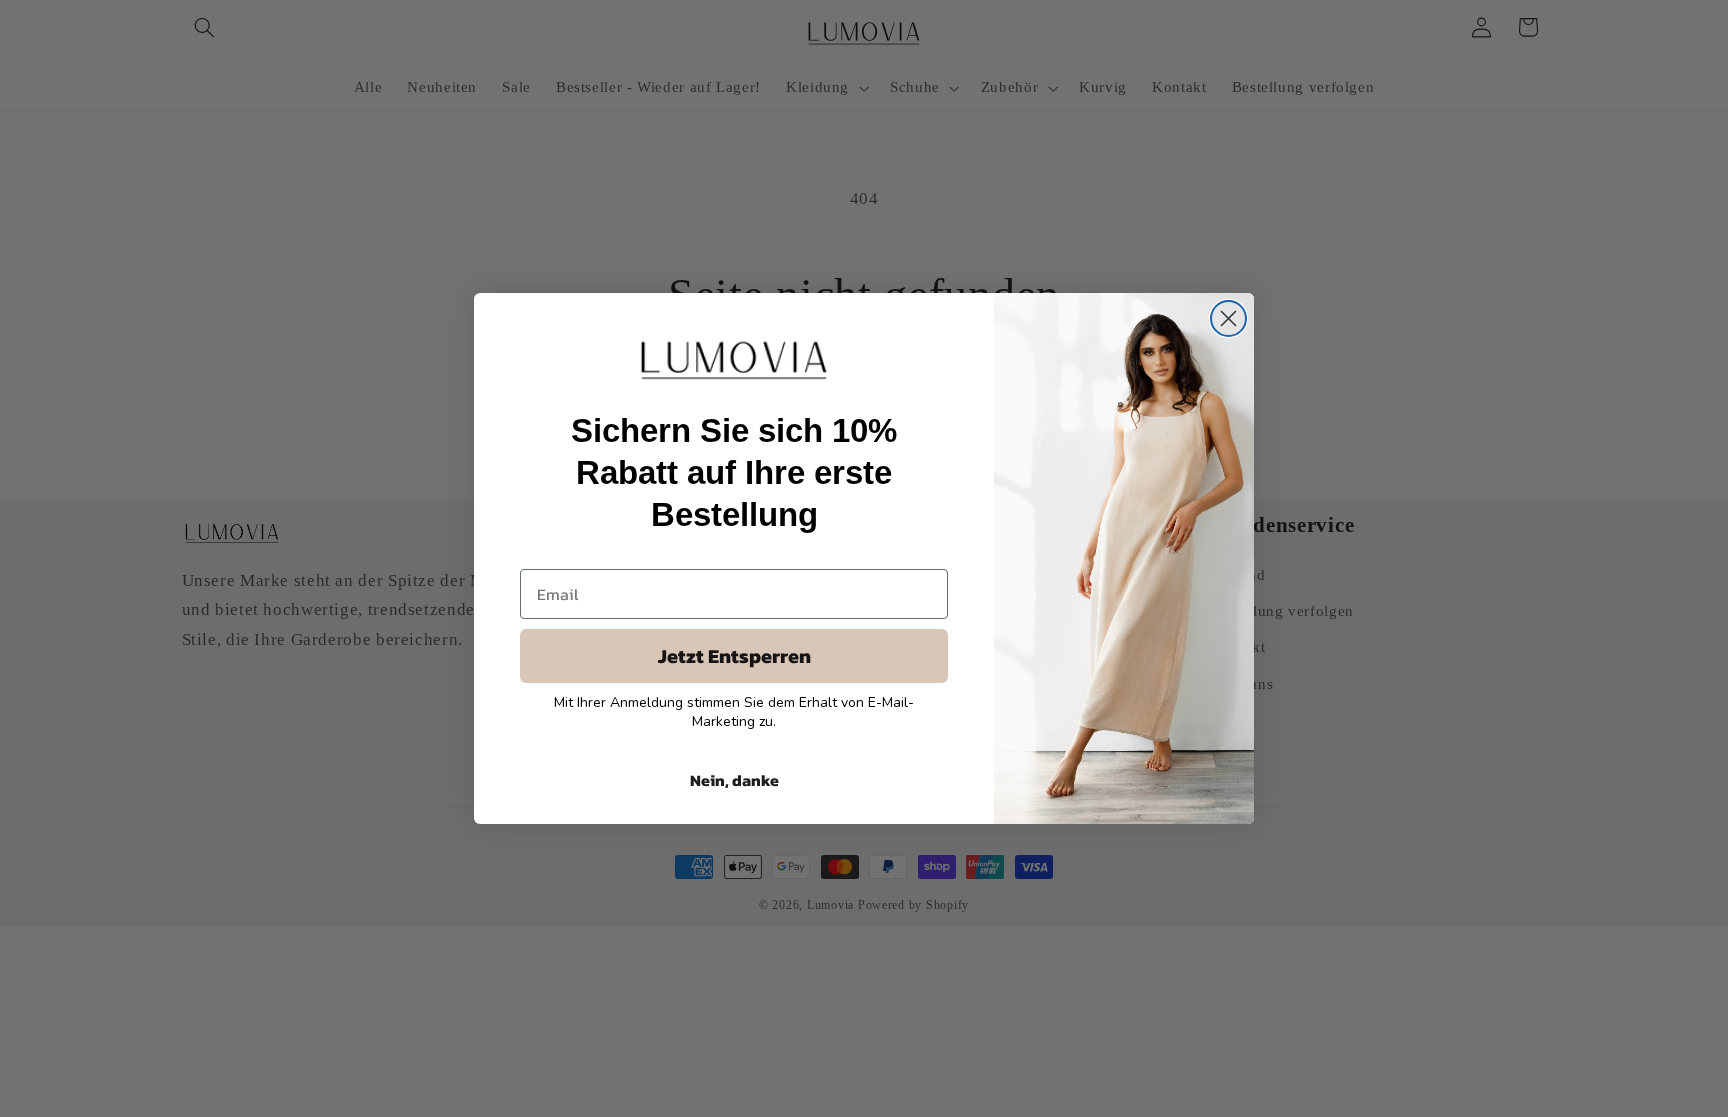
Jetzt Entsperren (734, 656)
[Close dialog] (1228, 318)
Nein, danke (734, 780)
